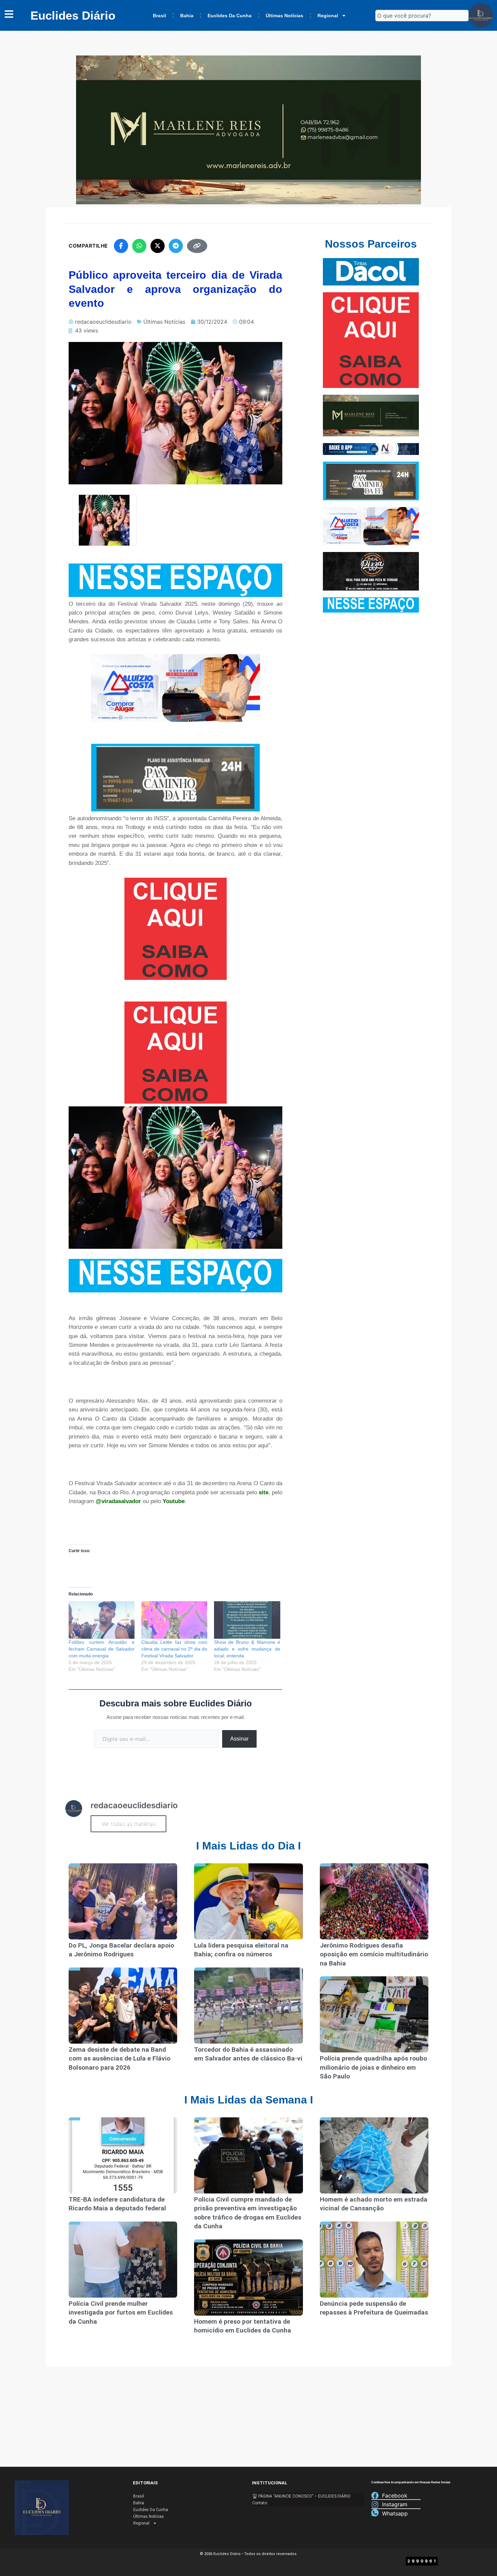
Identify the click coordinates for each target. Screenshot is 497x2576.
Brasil (159, 16)
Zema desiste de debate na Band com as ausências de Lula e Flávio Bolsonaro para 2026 (120, 2058)
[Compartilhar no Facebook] (121, 246)
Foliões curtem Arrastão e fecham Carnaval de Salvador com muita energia (102, 1649)
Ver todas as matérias (128, 1824)
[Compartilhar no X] (158, 246)
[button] (104, 520)
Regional (328, 16)
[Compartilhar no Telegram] (176, 246)
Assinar (239, 1739)
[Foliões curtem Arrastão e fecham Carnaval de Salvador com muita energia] (102, 1620)
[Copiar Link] (197, 246)
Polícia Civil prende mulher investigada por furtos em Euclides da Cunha (121, 2313)
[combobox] (422, 16)
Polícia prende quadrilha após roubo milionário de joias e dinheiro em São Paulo (373, 2067)
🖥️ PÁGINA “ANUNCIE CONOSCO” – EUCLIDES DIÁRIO (301, 2496)
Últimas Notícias (285, 16)
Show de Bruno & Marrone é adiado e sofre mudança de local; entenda (247, 1649)
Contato (260, 2503)
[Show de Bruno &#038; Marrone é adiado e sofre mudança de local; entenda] (247, 1620)
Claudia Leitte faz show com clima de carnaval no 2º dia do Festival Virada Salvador (174, 1649)
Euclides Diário (73, 15)
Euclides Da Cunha (230, 16)
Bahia (187, 16)
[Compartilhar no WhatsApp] (139, 246)
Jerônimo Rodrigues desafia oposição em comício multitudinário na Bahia (374, 1954)
